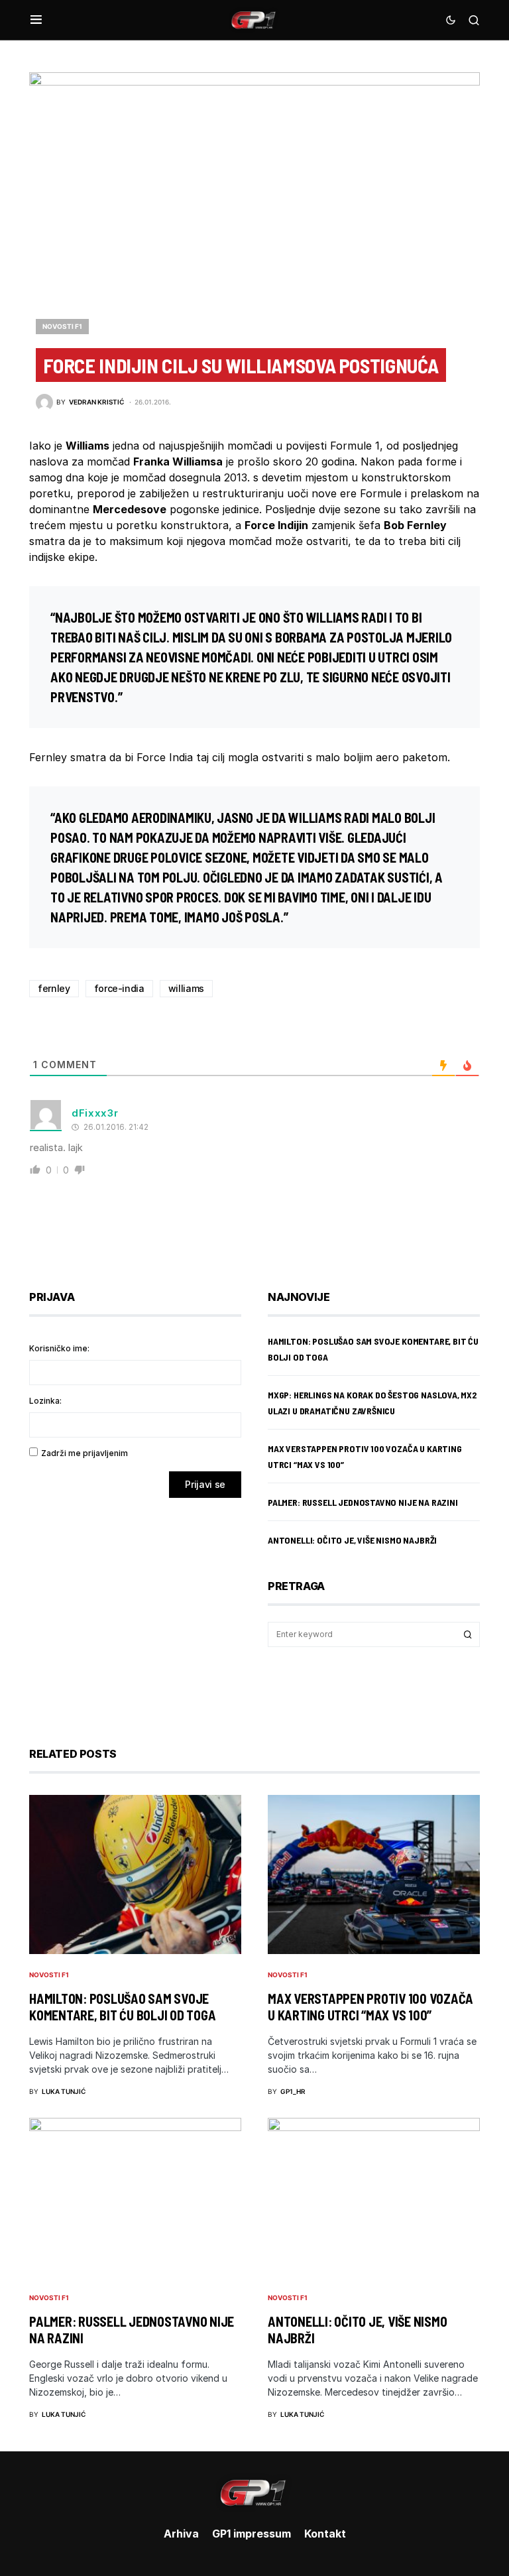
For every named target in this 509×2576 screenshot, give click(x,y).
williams (186, 988)
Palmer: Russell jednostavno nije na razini (363, 1502)
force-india (119, 988)
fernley (54, 988)
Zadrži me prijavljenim (85, 1453)
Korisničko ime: (59, 1348)
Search (468, 1634)
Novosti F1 (62, 326)
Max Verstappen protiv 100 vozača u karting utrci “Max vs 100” (370, 2007)
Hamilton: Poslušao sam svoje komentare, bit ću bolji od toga (122, 2007)
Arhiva (181, 2534)
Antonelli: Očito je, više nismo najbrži (352, 1540)
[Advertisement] (135, 1613)
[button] (36, 20)
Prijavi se (205, 1484)
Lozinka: (45, 1401)
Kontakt (325, 2534)
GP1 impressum (252, 2534)
